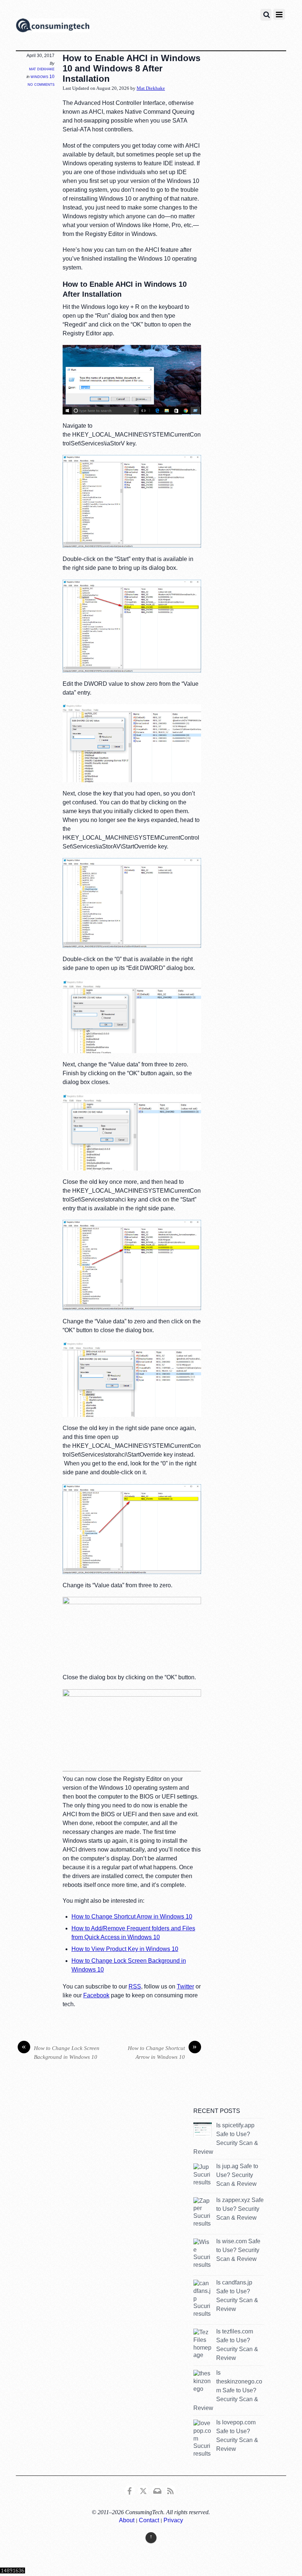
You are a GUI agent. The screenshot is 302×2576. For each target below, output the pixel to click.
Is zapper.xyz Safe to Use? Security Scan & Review (240, 2209)
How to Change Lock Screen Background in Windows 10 (61, 2052)
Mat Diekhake (42, 69)
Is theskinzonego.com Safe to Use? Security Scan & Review (228, 2390)
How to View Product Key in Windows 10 (125, 1949)
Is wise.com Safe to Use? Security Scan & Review (238, 2250)
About (127, 2520)
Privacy (173, 2520)
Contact (149, 2520)
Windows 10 (43, 77)
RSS (135, 1986)
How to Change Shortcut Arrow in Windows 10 (132, 1917)
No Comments (41, 84)
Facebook (96, 1995)
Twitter (185, 1986)
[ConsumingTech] (53, 27)
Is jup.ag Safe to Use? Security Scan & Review (237, 2175)
